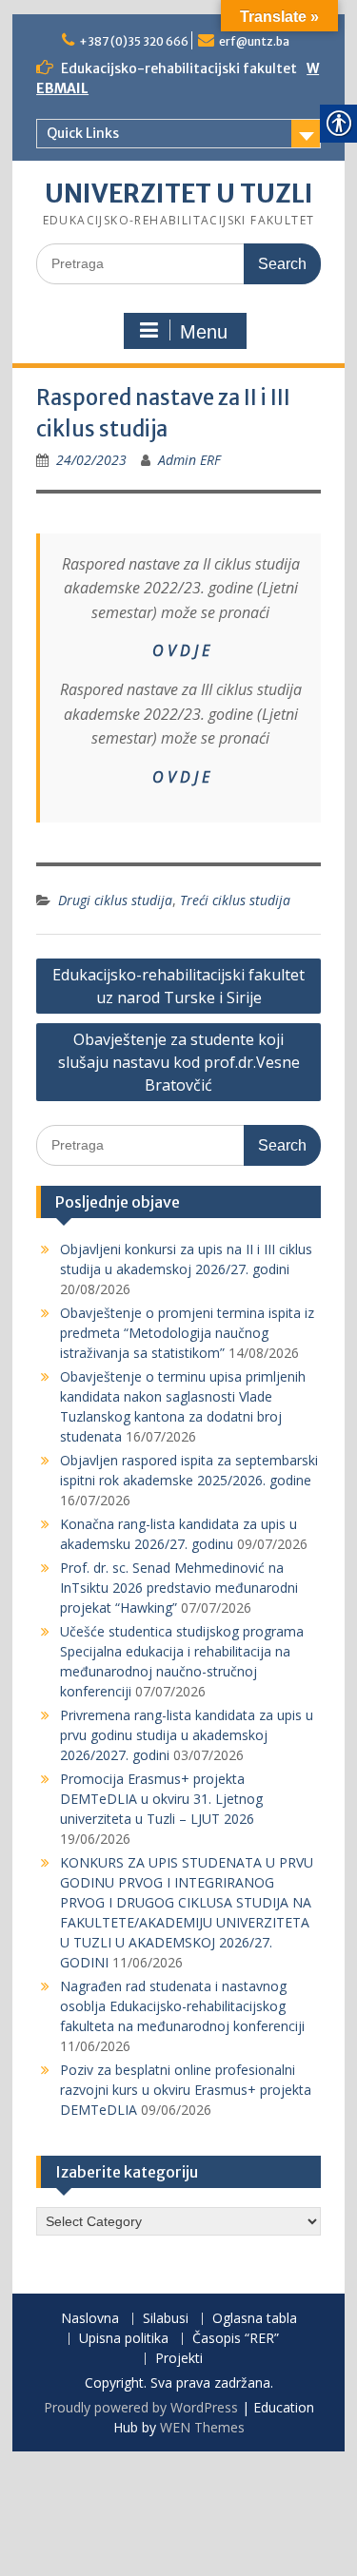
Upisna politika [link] (124, 2339)
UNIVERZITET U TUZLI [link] (179, 194)
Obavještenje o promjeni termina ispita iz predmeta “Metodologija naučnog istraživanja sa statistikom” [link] (187, 1333)
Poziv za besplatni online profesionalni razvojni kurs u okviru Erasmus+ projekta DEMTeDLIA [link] (186, 2090)
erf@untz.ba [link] (254, 41)
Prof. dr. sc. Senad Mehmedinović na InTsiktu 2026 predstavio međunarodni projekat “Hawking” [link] (179, 1588)
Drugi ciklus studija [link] (115, 900)
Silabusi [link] (166, 2319)
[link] (91, 460)
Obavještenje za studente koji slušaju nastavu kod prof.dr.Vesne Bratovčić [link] (179, 1062)
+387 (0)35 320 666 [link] (134, 41)
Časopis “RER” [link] (236, 2339)
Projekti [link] (179, 2359)
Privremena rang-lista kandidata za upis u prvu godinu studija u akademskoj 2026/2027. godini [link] (187, 1735)
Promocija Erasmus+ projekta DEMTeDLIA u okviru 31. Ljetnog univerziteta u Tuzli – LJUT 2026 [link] (161, 1799)
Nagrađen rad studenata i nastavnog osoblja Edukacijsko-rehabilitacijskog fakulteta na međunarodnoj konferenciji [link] (182, 2006)
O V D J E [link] (181, 650)
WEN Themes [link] (202, 2427)
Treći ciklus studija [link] (235, 900)
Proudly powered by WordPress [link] (141, 2407)
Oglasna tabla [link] (255, 2319)
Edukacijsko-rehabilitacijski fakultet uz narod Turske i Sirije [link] (178, 986)
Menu (204, 332)
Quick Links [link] (83, 133)
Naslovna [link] (90, 2319)
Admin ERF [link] (189, 460)
